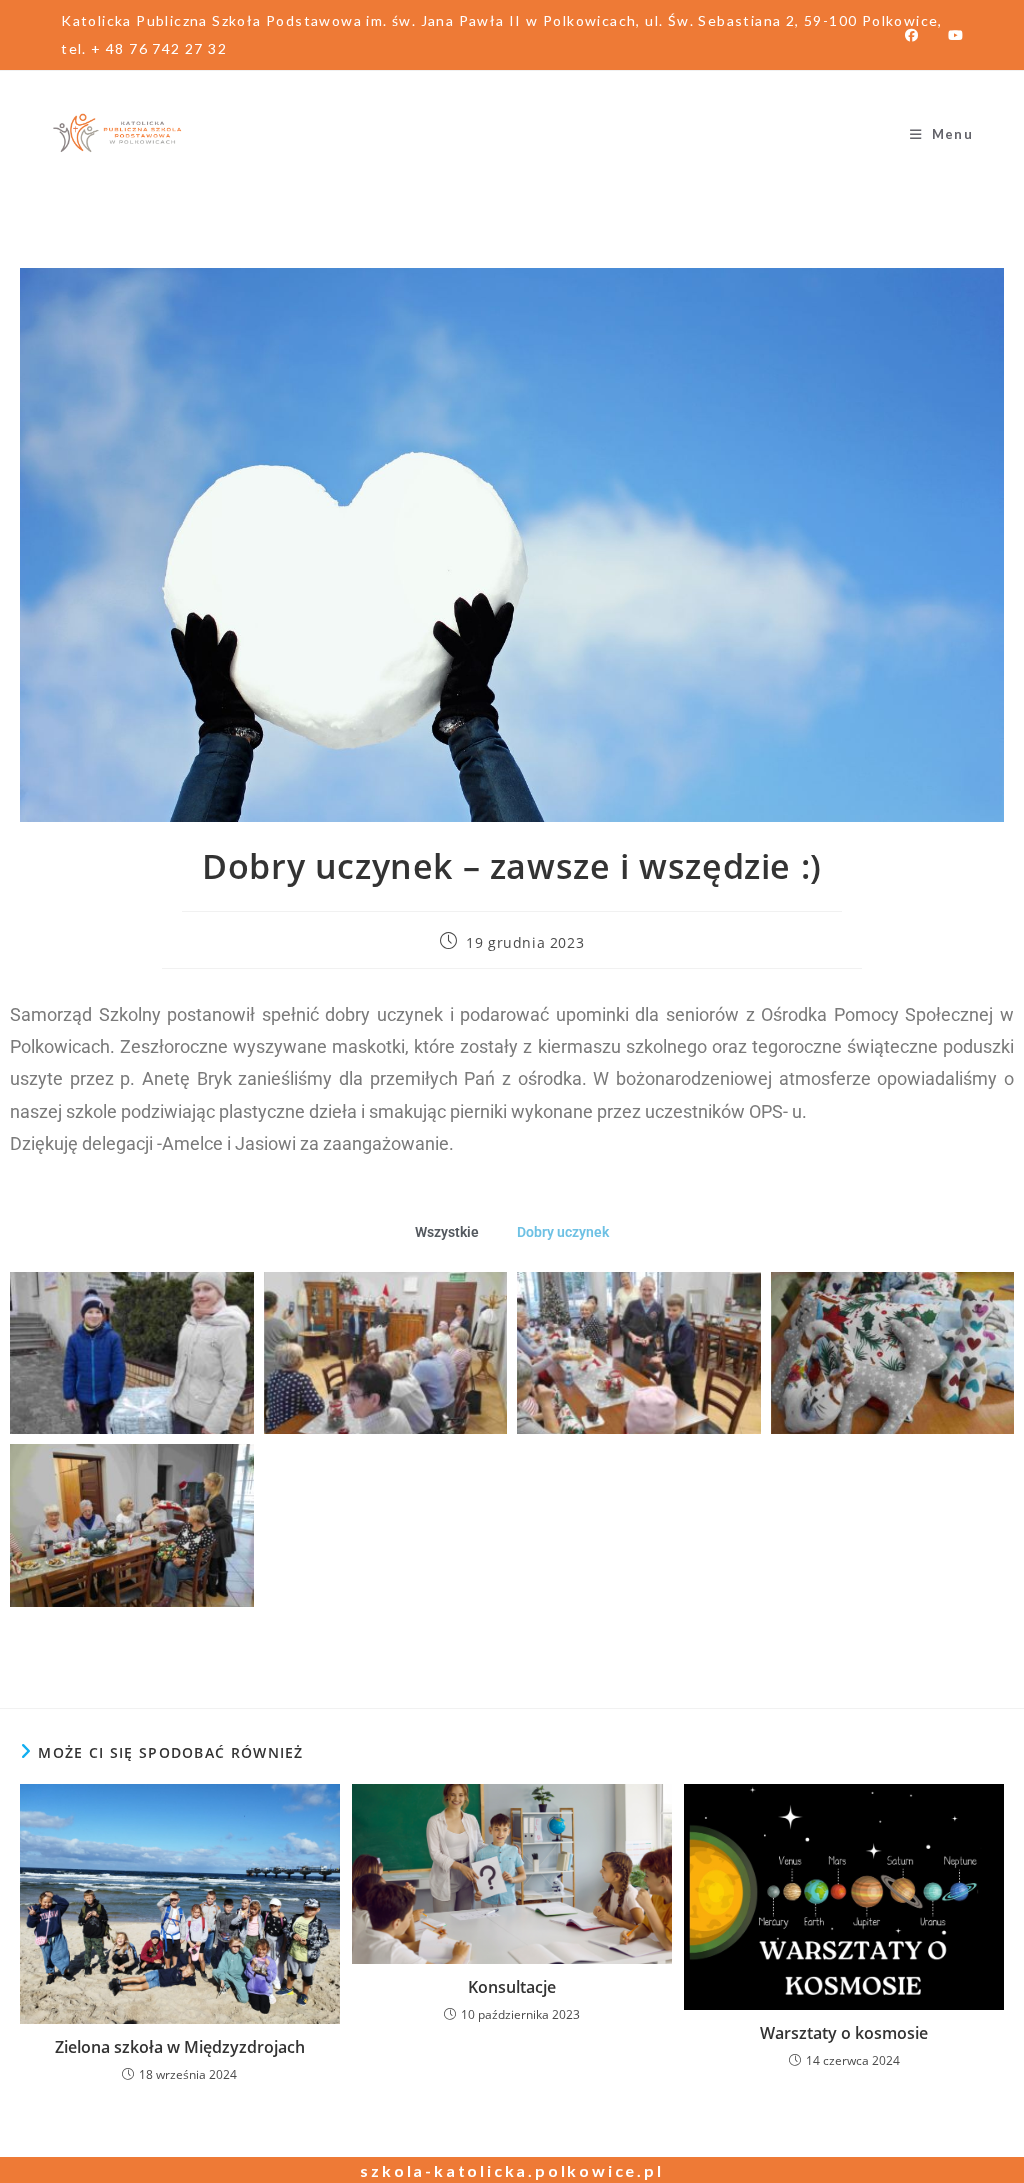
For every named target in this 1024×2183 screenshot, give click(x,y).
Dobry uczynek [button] (563, 1232)
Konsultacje (512, 1987)
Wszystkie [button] (447, 1232)
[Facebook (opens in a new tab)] (911, 35)
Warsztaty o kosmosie (844, 2033)
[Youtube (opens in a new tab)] (948, 35)
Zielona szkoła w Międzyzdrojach (180, 2047)
